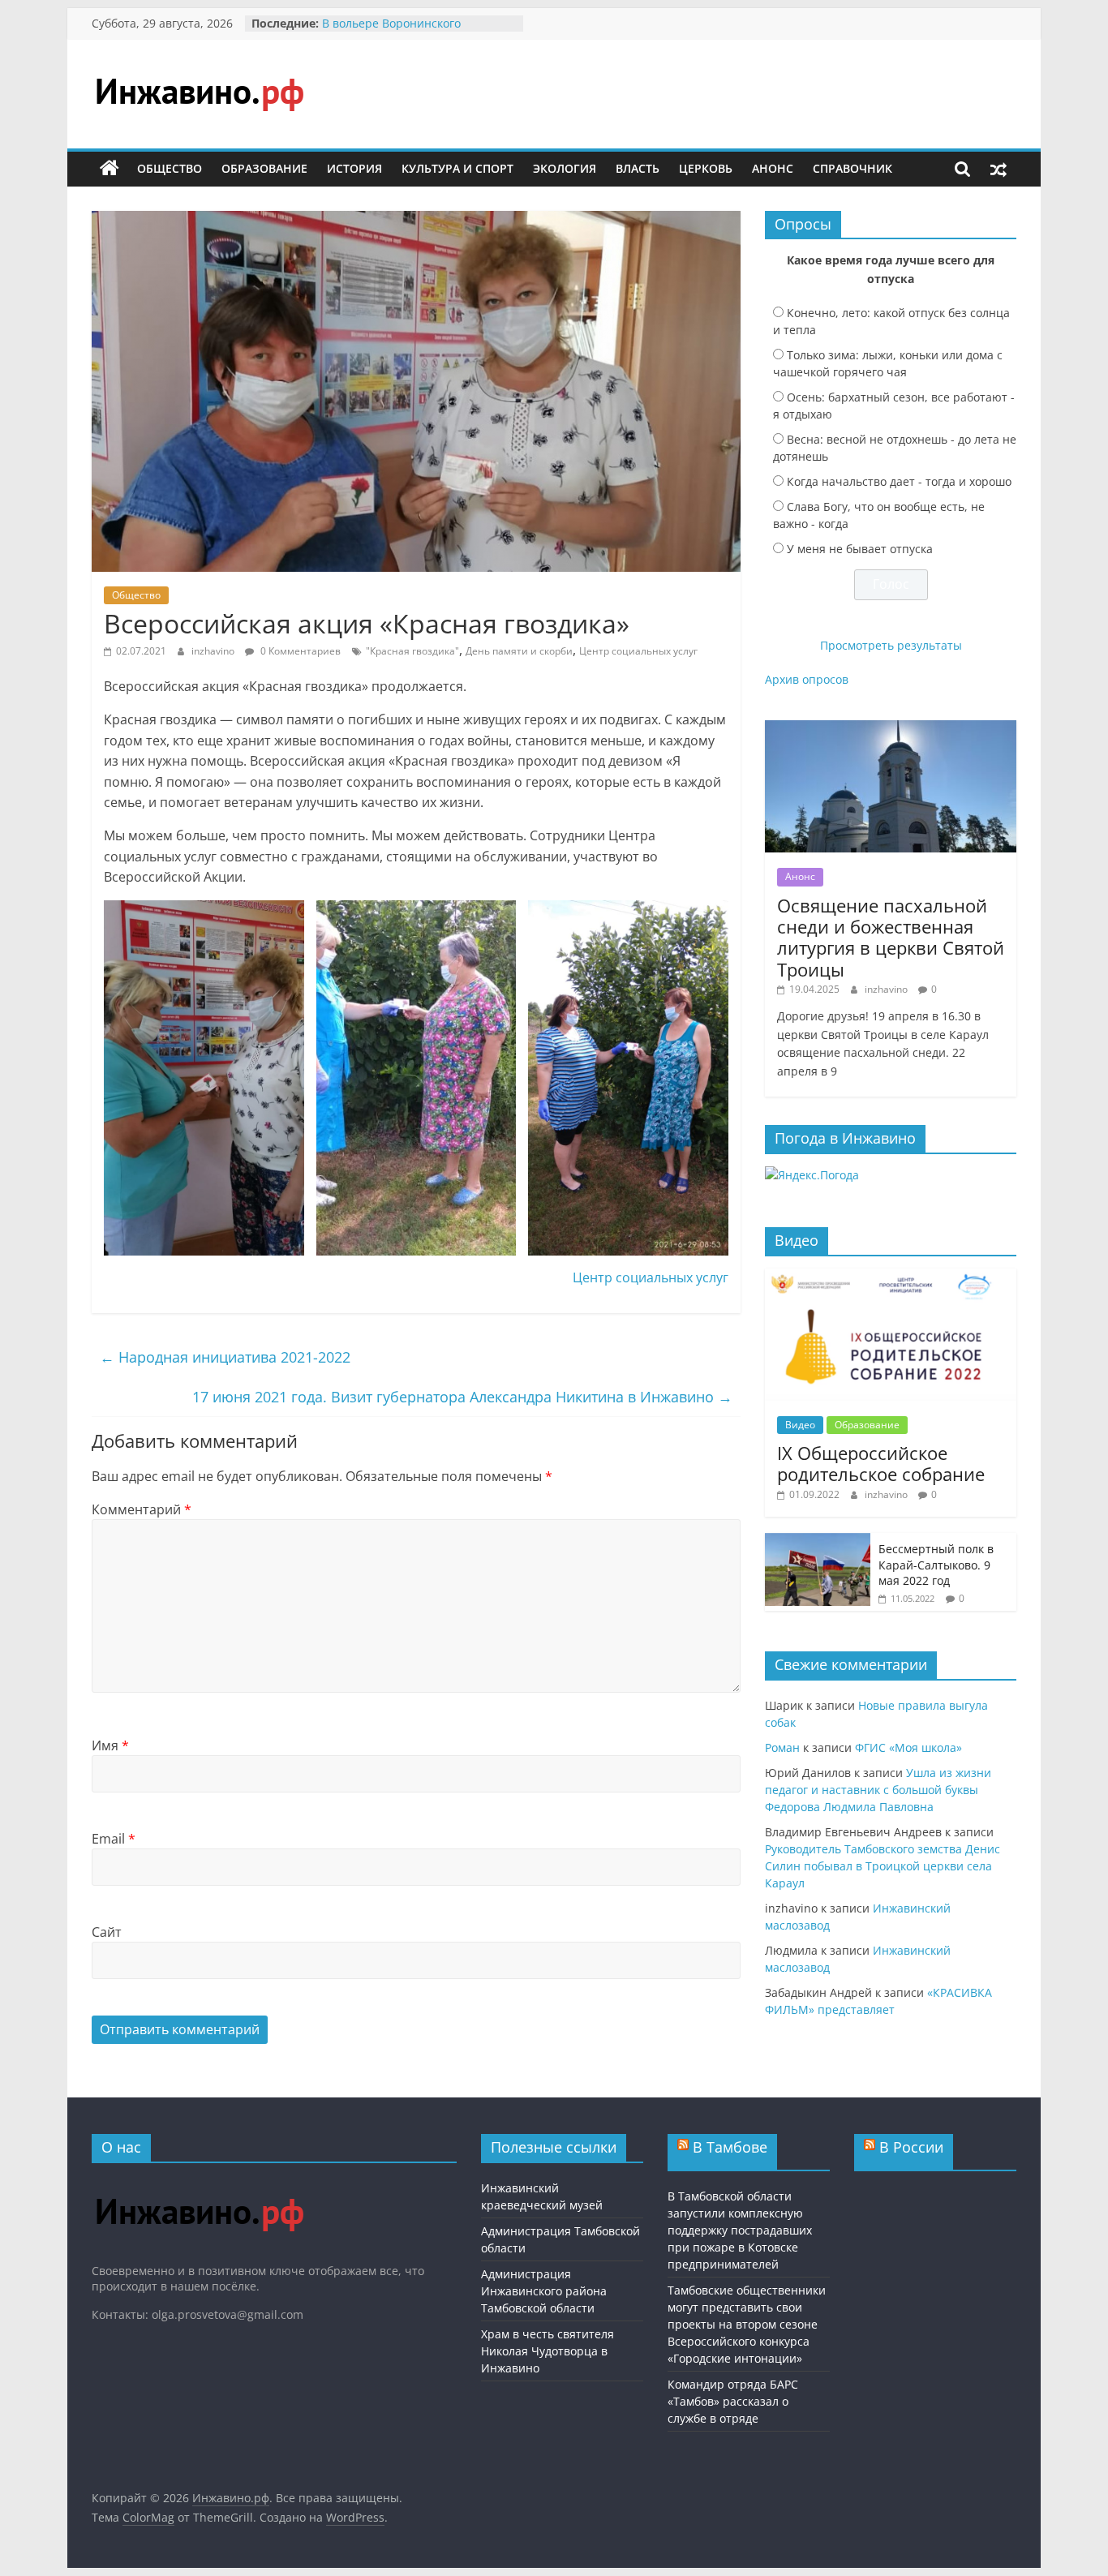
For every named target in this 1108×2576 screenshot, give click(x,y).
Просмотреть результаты (891, 645)
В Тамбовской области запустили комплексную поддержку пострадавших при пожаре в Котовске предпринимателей (740, 2230)
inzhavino (214, 651)
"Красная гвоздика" (412, 651)
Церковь (706, 168)
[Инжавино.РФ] (199, 2183)
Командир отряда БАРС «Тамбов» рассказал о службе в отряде (733, 2401)
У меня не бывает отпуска (860, 549)
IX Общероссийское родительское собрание (881, 1463)
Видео (800, 1425)
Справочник (852, 168)
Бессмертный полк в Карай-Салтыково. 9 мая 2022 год (936, 1565)
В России (911, 2147)
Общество (170, 168)
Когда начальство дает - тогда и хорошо (899, 481)
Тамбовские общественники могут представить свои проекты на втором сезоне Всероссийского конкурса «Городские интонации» (747, 2324)
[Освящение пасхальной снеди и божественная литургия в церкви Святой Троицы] (891, 729)
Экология (565, 168)
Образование (264, 168)
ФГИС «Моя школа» (908, 1747)
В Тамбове (730, 2147)
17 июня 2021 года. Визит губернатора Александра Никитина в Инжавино (462, 1397)
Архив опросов (807, 679)
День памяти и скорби (519, 651)
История (354, 168)
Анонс (773, 168)
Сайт (107, 1932)
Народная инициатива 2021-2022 (225, 1357)
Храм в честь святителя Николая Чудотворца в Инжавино (548, 2351)
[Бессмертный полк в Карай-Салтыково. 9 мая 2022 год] (818, 1541)
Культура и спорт (457, 168)
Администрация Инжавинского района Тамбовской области (544, 2291)
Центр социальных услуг (638, 651)
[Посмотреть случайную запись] (998, 169)
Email (114, 1839)
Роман (782, 1747)
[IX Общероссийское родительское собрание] (891, 1277)
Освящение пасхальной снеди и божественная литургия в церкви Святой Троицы (891, 937)
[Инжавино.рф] (110, 169)
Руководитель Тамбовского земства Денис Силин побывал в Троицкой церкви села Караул (883, 1866)
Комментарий (142, 1509)
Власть (638, 168)
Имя (110, 1745)
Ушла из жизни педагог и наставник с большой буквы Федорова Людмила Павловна (878, 1790)
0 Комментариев (299, 651)
